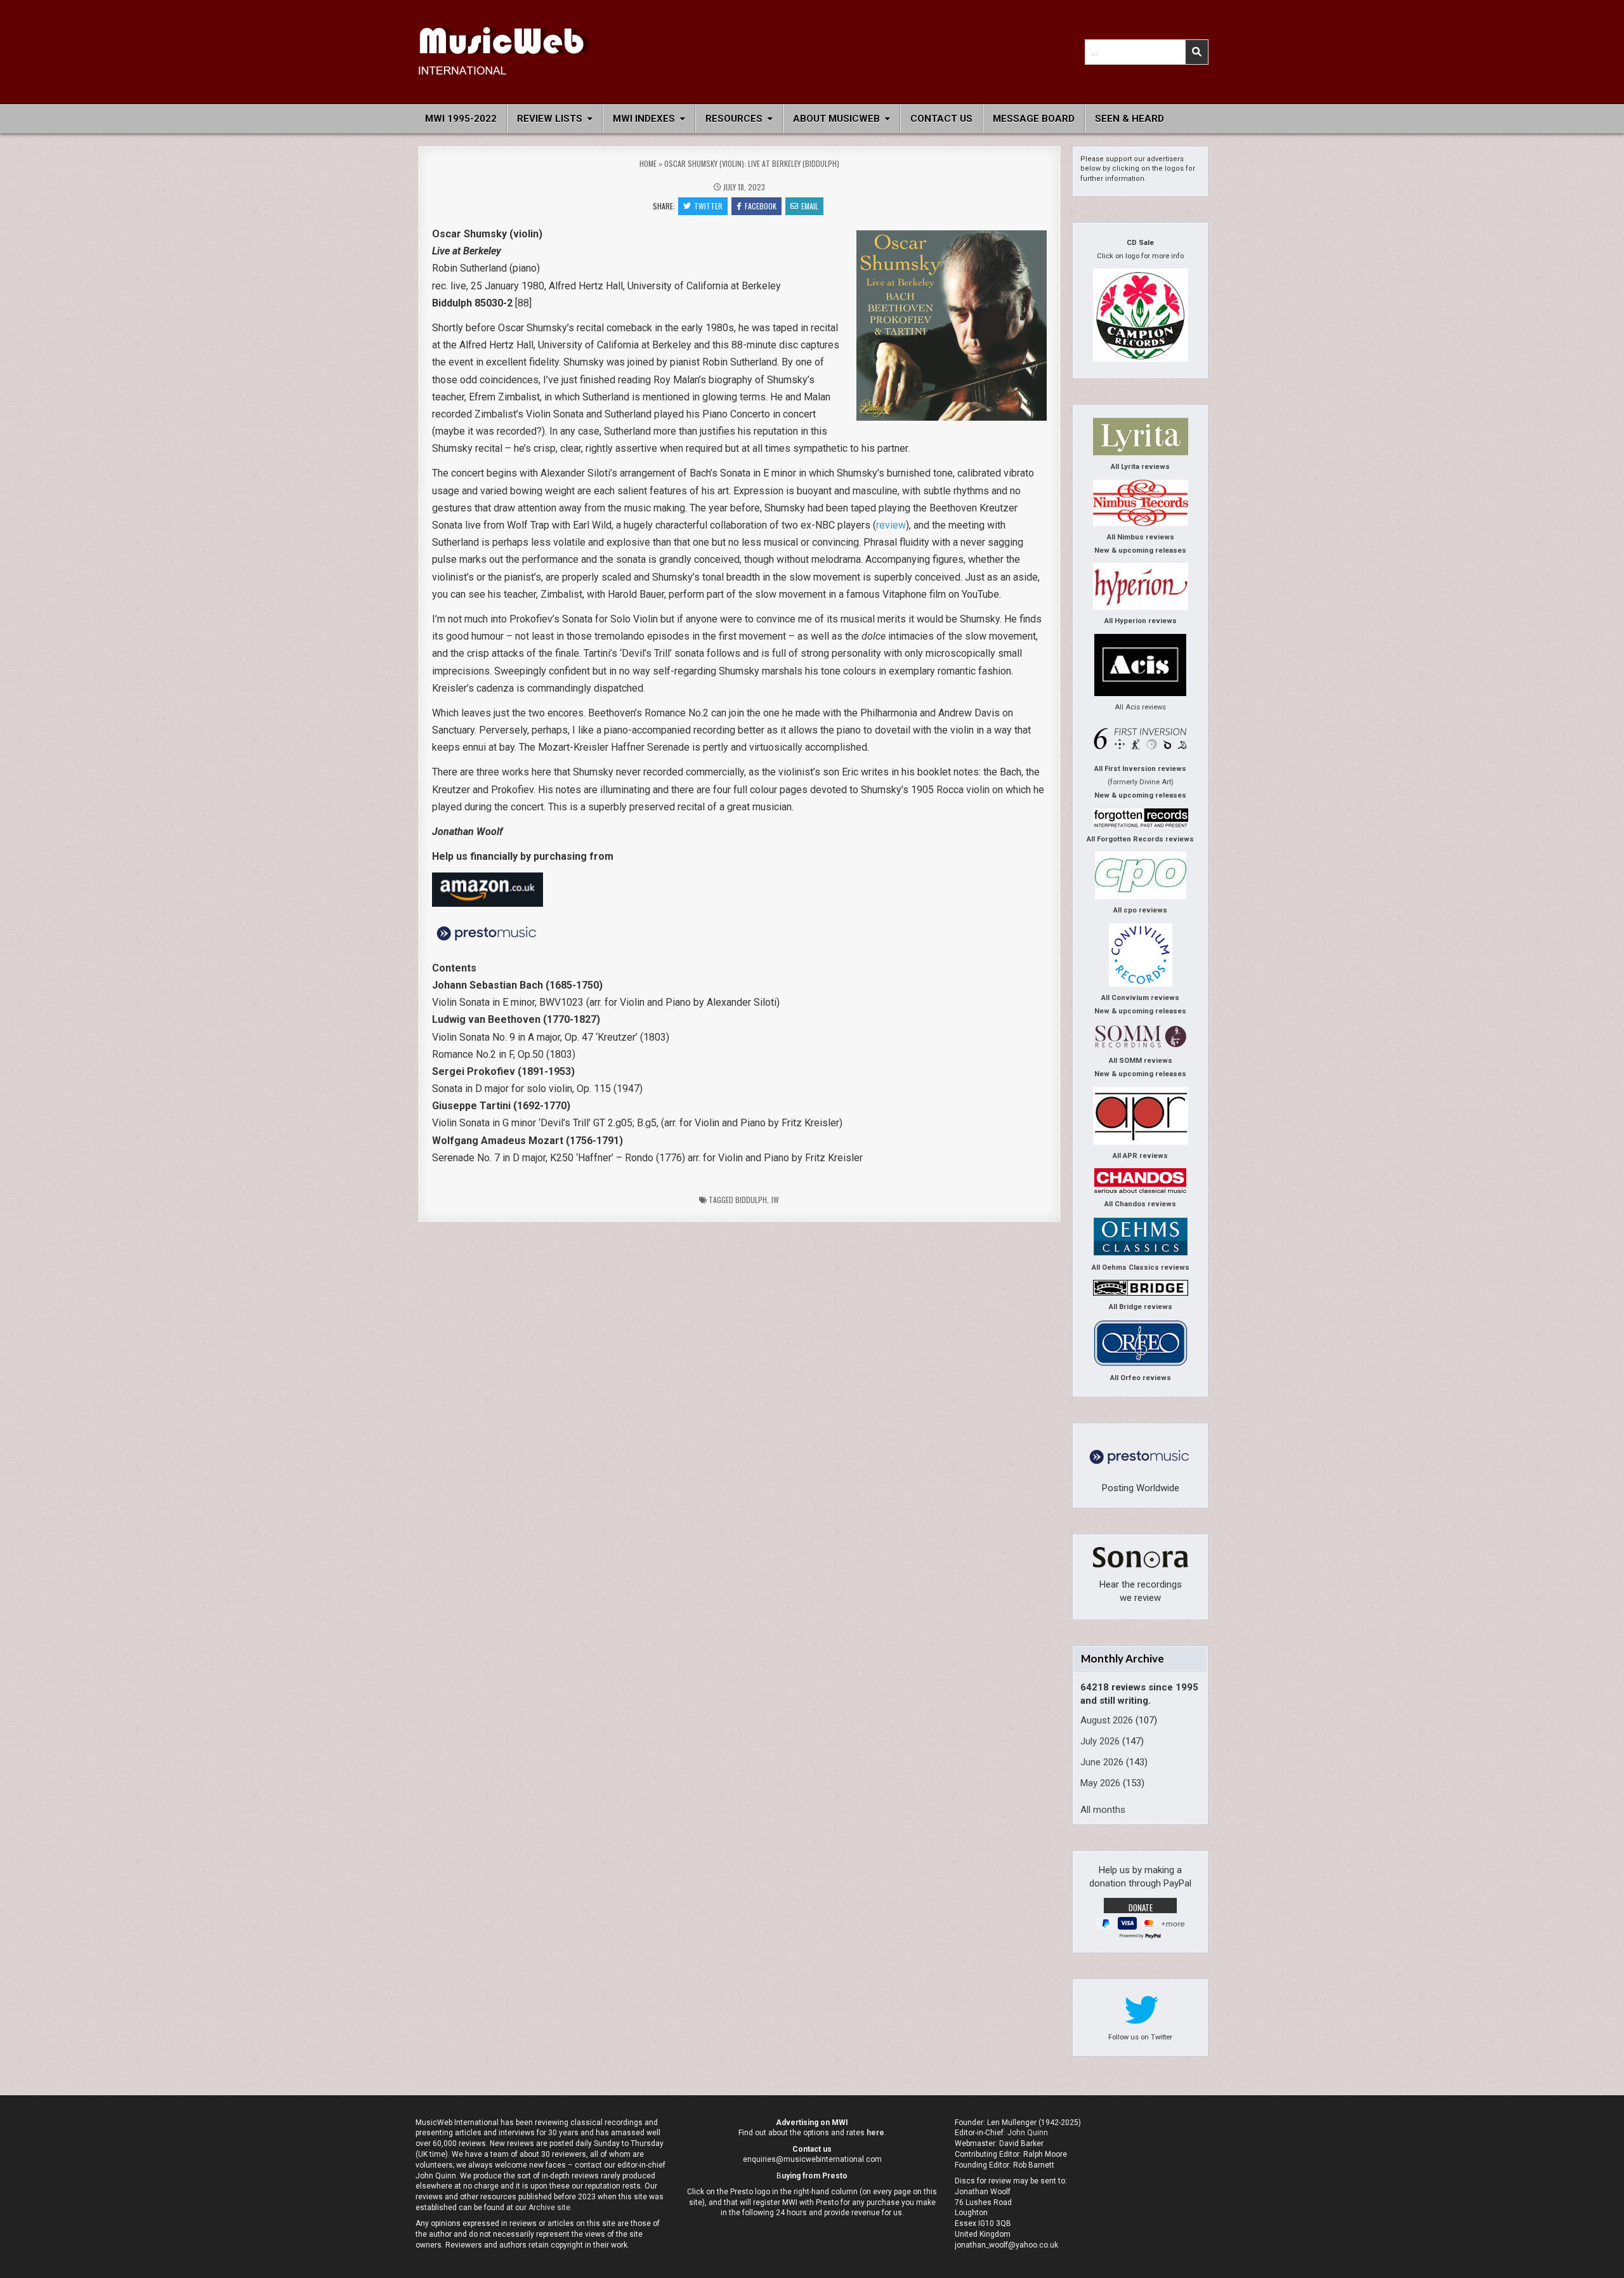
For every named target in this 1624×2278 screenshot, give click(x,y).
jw (775, 1200)
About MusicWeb (836, 119)
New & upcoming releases (1140, 550)
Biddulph (751, 1200)
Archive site (549, 2208)
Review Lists (550, 119)
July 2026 (1100, 1741)
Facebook (761, 206)
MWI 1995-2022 (461, 119)
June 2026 (1102, 1762)
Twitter (708, 206)
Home (648, 163)
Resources (734, 119)
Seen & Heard (1130, 119)
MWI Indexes (644, 119)
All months (1103, 1810)
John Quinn (1028, 2133)
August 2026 (1107, 1720)
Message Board (1034, 119)
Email (810, 206)
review (891, 525)
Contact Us (941, 119)
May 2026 (1100, 1783)
